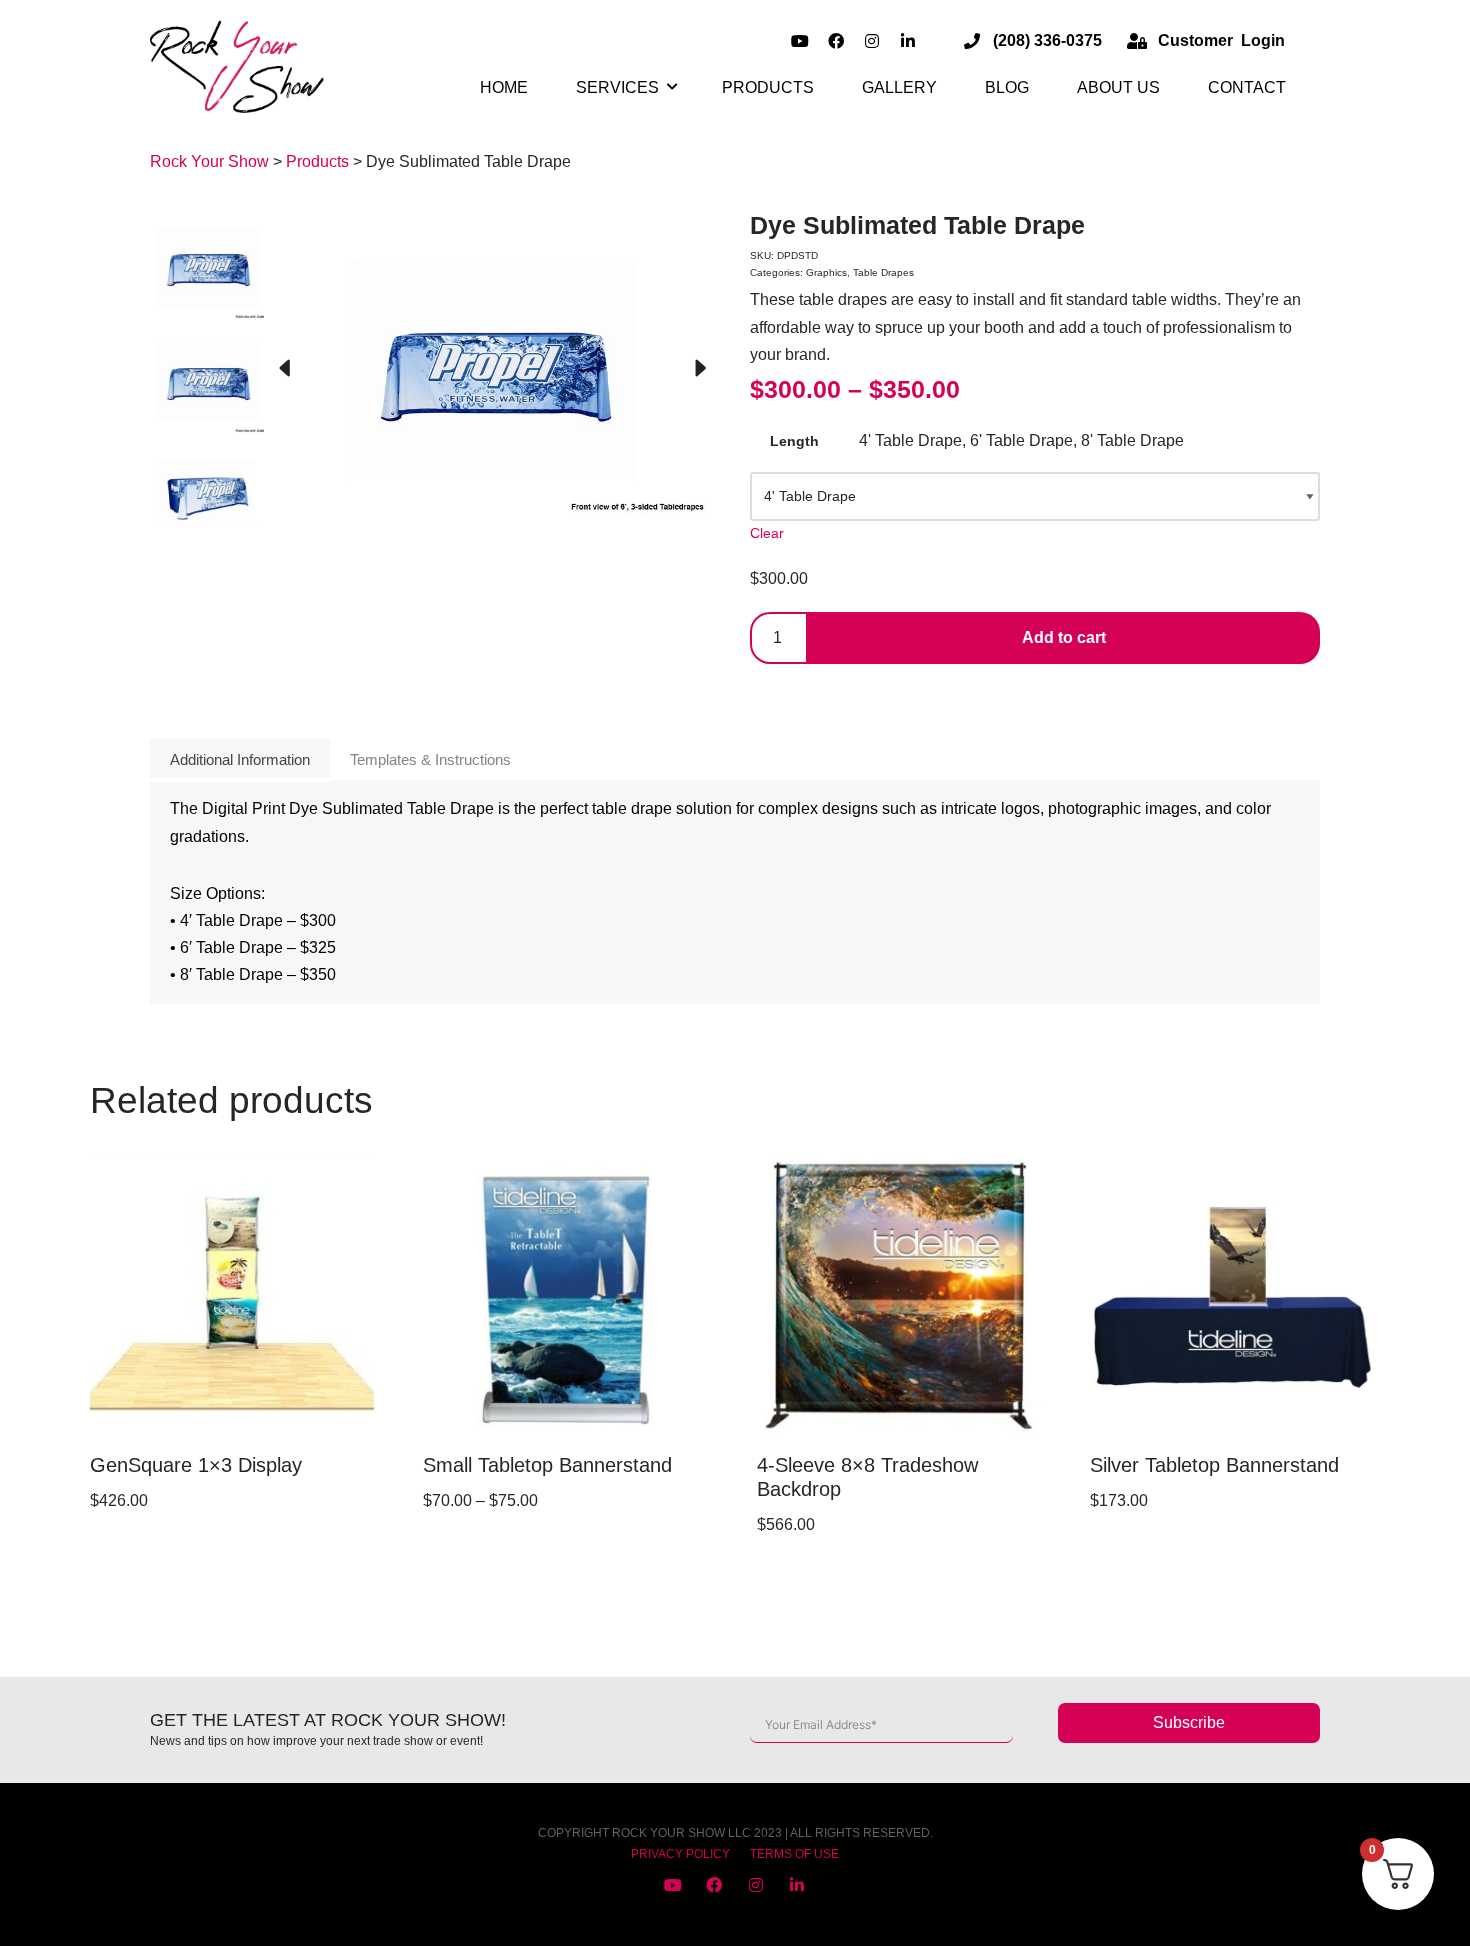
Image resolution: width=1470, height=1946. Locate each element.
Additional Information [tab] (240, 759)
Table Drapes (883, 272)
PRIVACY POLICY (680, 1854)
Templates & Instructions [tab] (430, 759)
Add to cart (1064, 637)
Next (700, 369)
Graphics (826, 272)
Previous (284, 369)
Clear (767, 533)
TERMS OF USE (794, 1854)
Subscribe (1189, 1722)
